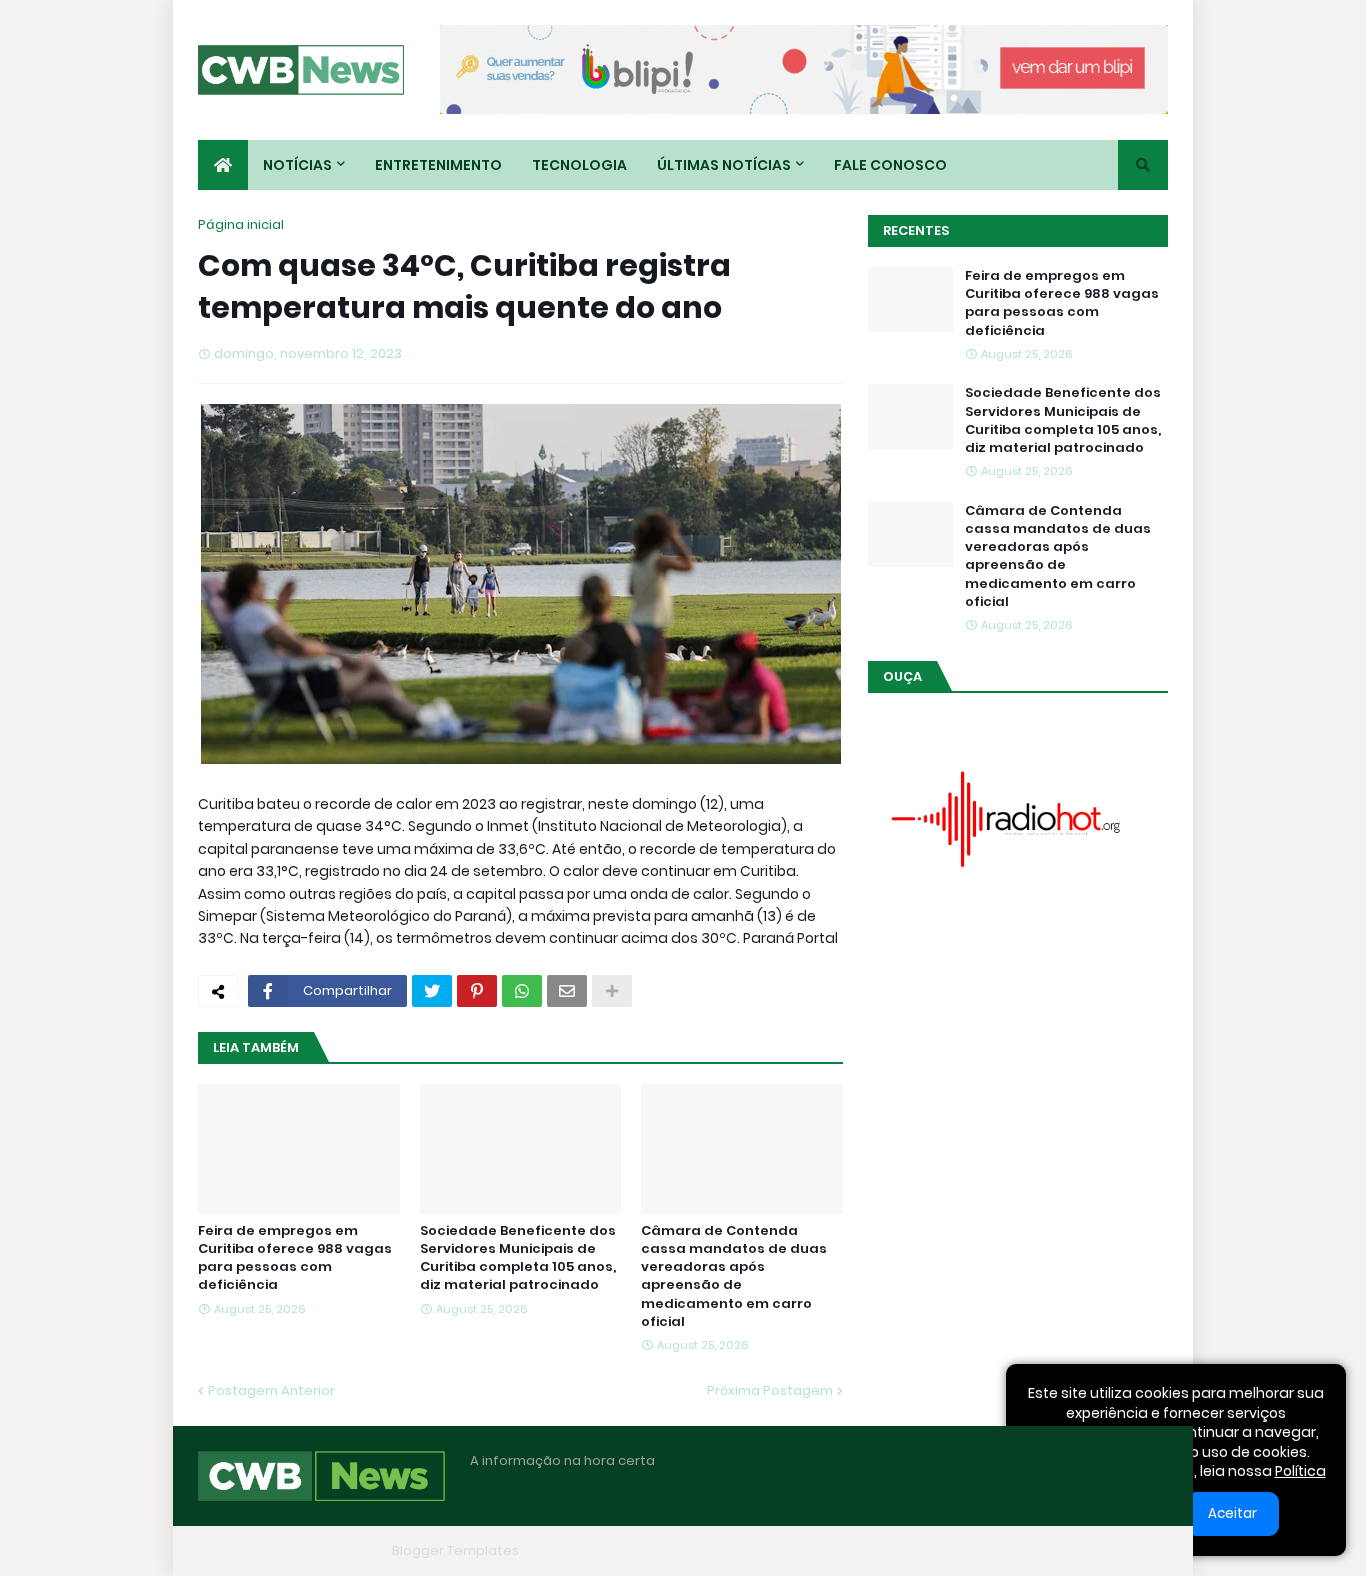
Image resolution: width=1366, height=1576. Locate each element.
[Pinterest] (477, 991)
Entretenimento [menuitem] (438, 165)
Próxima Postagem (770, 1390)
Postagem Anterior (271, 1390)
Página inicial (241, 224)
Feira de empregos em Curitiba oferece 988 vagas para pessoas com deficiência (295, 1258)
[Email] (567, 991)
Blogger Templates (455, 1550)
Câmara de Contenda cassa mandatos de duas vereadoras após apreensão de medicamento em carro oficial (734, 1276)
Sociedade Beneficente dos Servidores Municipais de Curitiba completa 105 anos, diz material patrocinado (518, 1258)
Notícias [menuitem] (297, 165)
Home (861, 1550)
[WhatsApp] (522, 991)
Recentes (916, 230)
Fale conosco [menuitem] (890, 165)
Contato (1043, 1550)
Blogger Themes (329, 1550)
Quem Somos (948, 1550)
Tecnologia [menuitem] (579, 165)
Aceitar (1232, 1513)
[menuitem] (223, 165)
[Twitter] (432, 991)
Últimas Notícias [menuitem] (724, 165)
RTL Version (1131, 1550)
